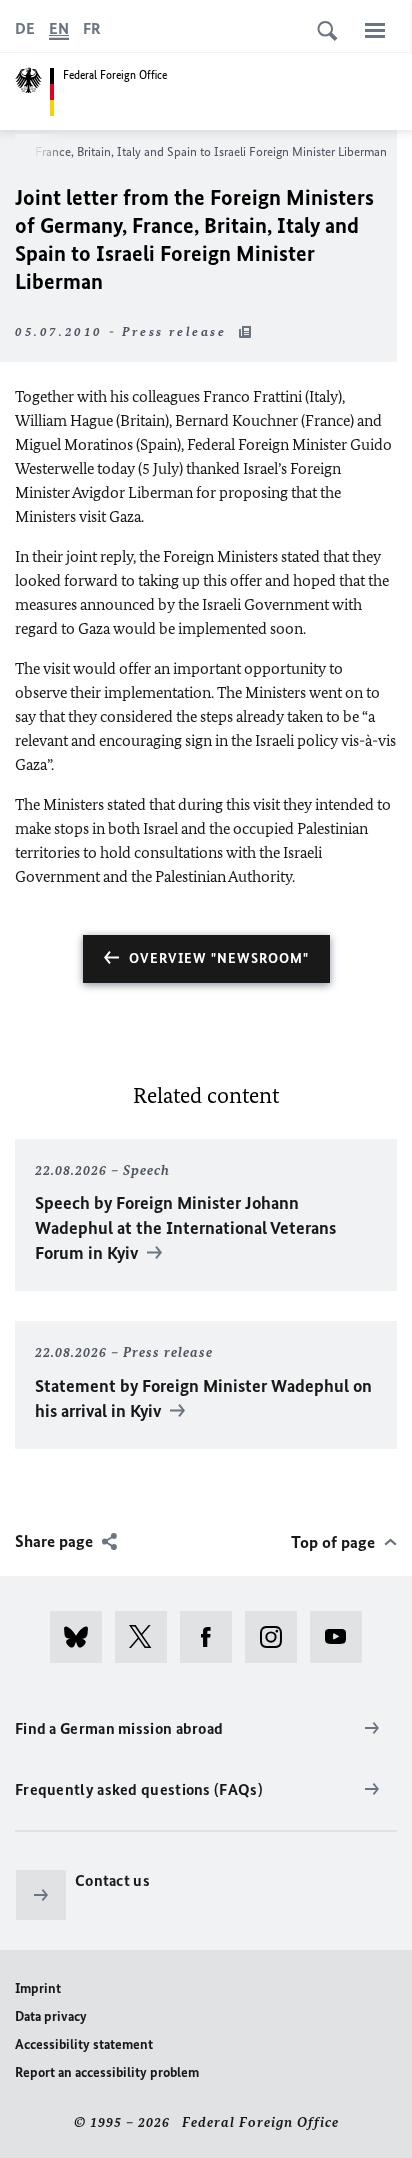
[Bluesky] (82, 1637)
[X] (147, 1637)
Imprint (38, 1988)
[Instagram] (277, 1637)
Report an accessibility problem (107, 2072)
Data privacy (51, 2016)
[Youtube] (342, 1637)
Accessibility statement (84, 2044)
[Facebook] (212, 1637)
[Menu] (375, 30)
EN (59, 28)
